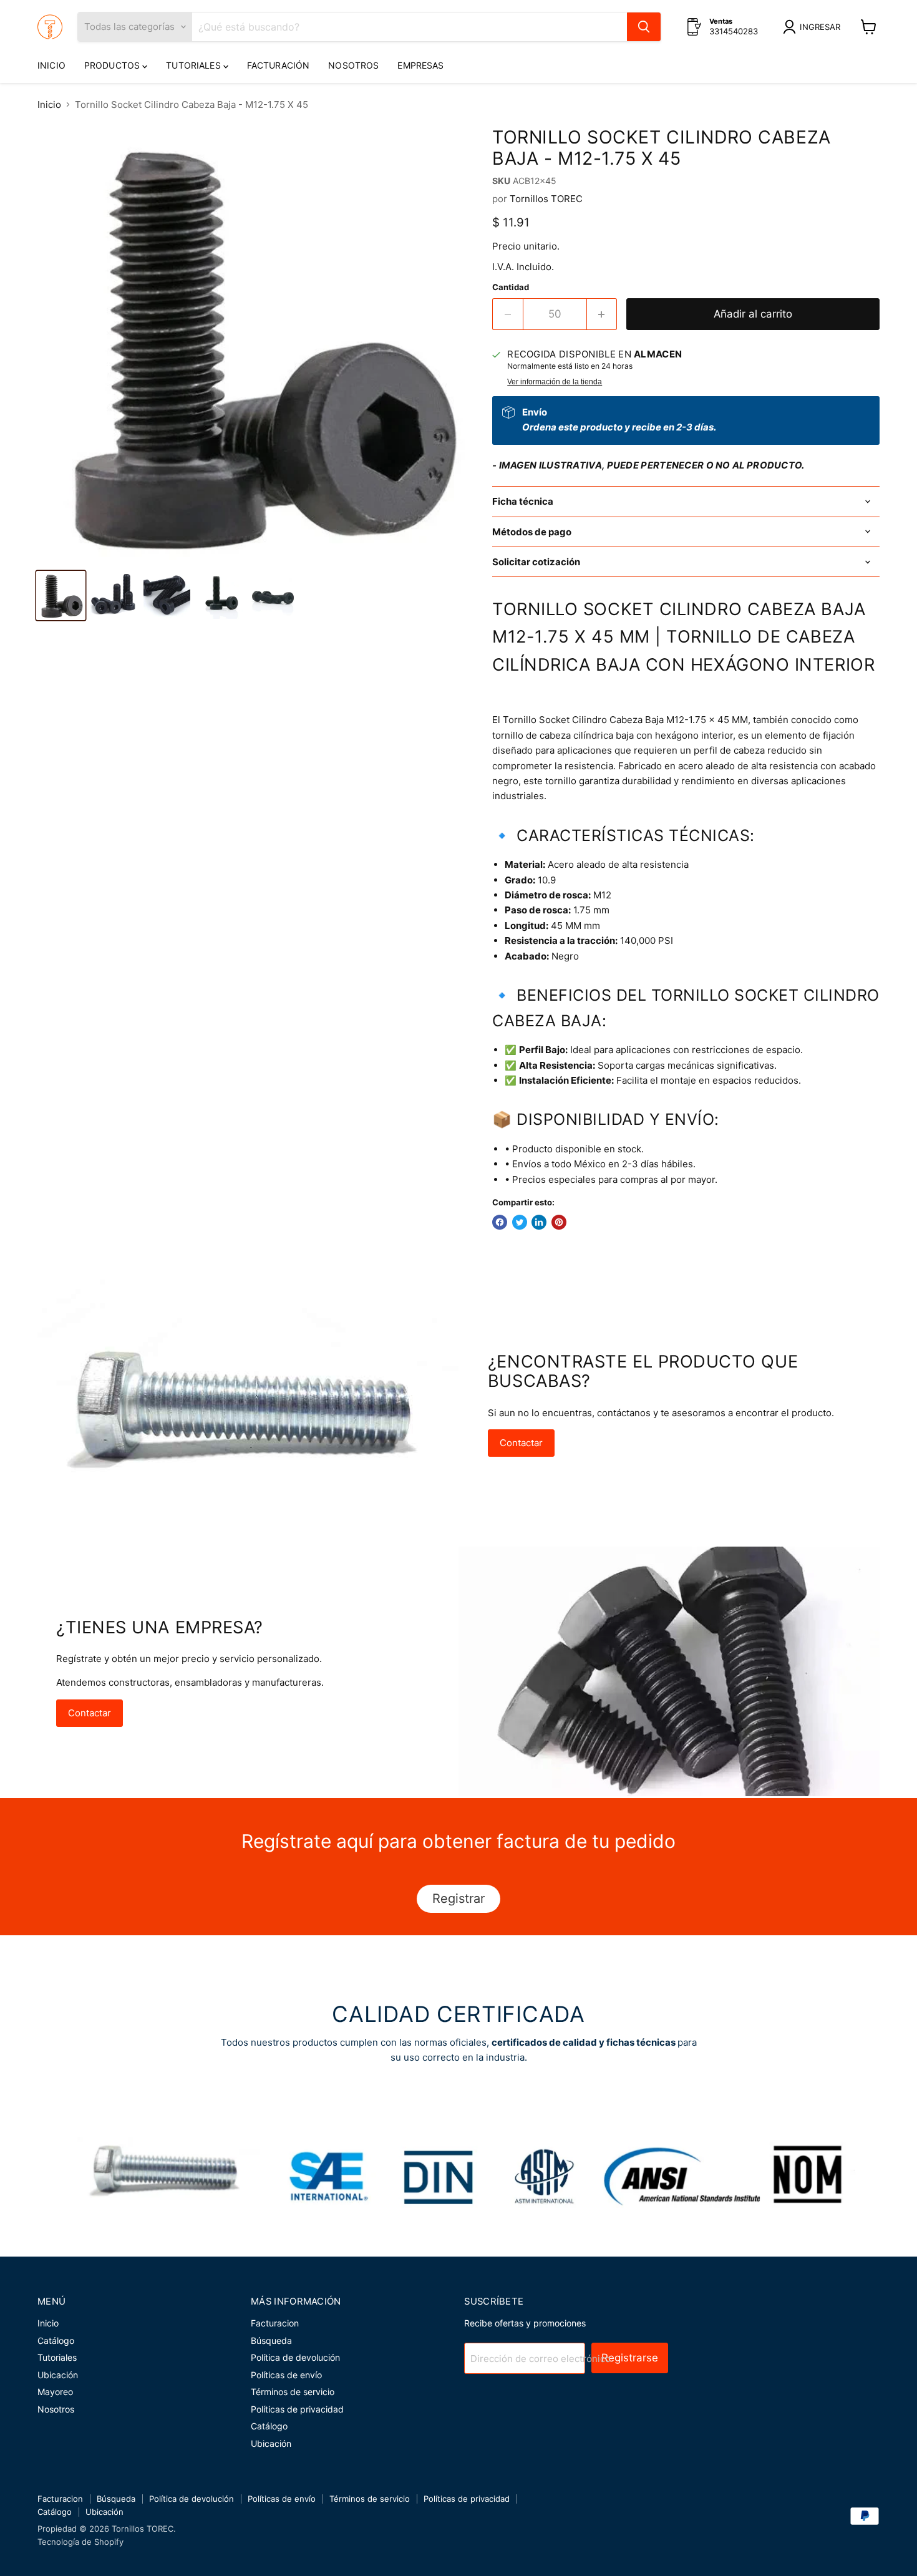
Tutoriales (195, 65)
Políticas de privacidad (297, 2409)
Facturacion (275, 2323)
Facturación (279, 65)
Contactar (521, 1443)
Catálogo (56, 2340)
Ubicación (58, 2375)
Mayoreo (55, 2392)
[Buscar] (644, 27)
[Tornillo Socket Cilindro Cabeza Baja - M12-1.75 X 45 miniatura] (61, 595)
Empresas (420, 65)
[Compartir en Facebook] (500, 1222)
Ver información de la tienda (555, 382)
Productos (113, 65)
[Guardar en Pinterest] (559, 1222)
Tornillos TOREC (546, 199)
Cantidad (511, 287)
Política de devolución (295, 2357)
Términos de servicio (293, 2392)
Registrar (458, 1898)
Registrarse (630, 2358)
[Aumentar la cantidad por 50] (602, 314)
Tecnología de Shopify (80, 2542)
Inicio (51, 65)
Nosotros (353, 65)
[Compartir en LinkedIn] (539, 1222)
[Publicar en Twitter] (520, 1222)
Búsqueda (271, 2340)
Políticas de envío (286, 2375)
